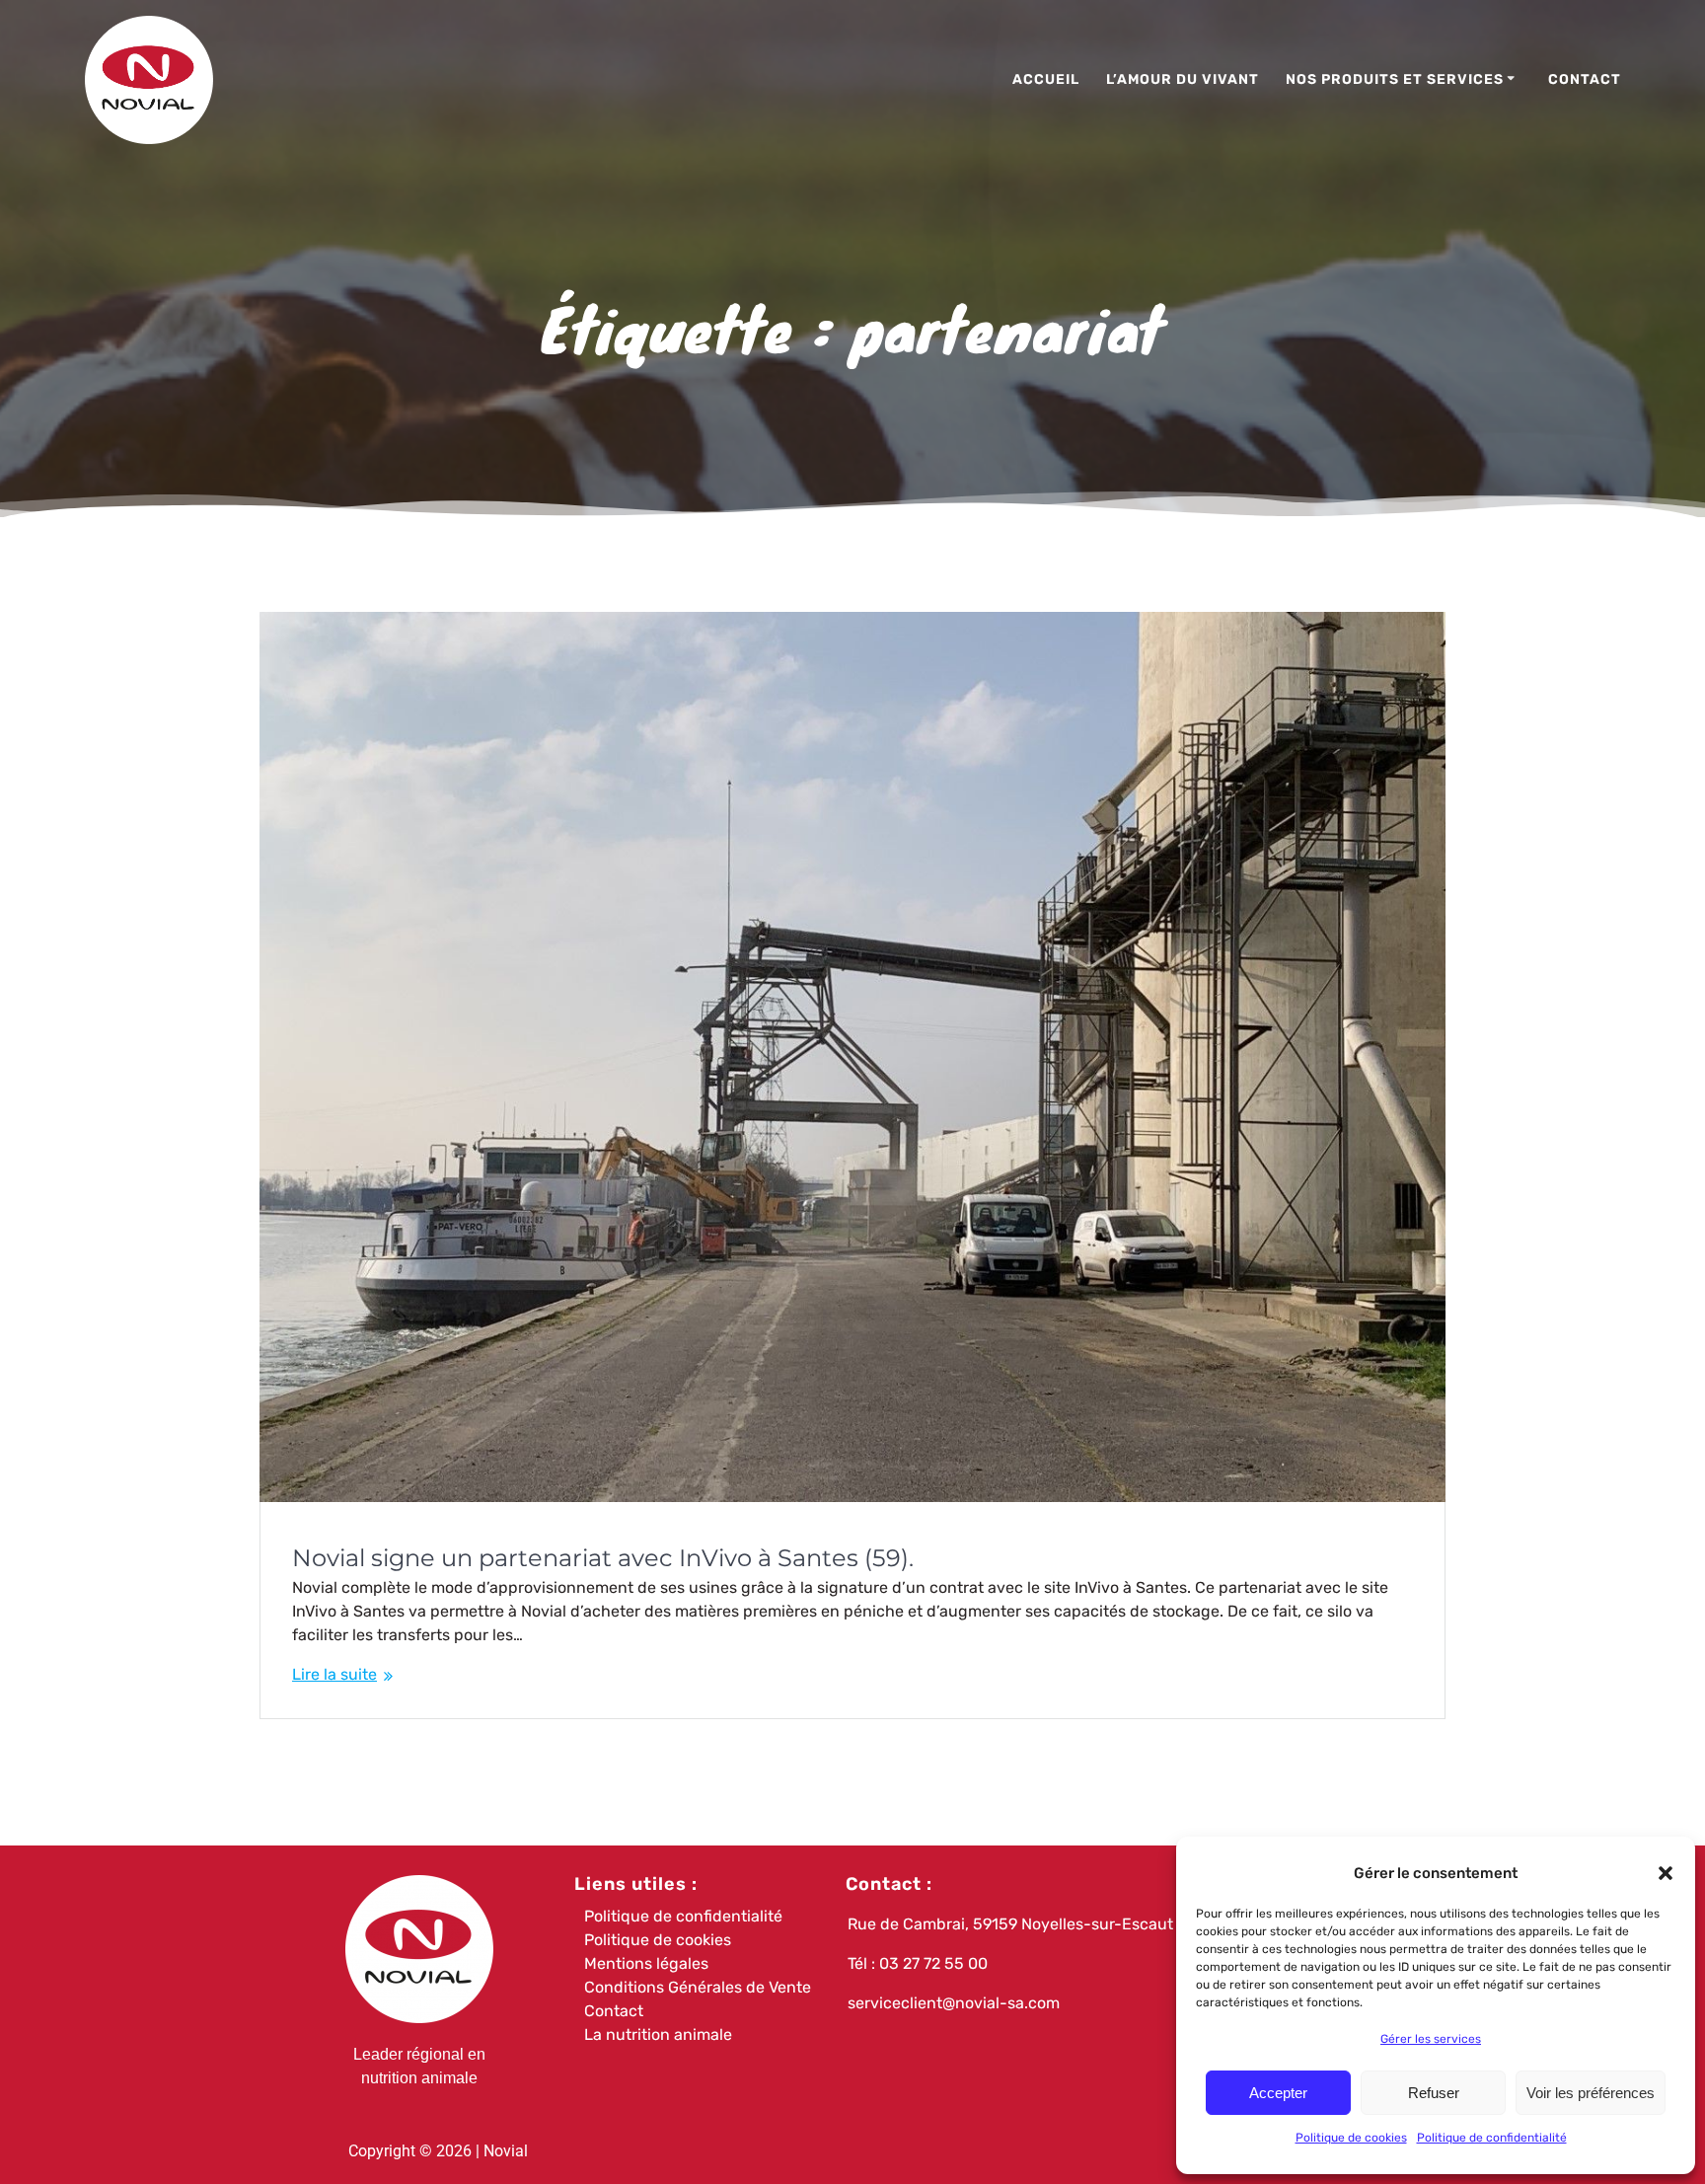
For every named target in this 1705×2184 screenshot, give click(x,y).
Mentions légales (646, 1963)
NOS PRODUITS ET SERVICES (1395, 79)
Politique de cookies (1351, 2138)
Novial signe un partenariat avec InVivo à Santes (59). (603, 1558)
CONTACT (1585, 79)
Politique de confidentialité (1492, 2138)
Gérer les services (1431, 2039)
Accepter (1278, 2093)
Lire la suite (334, 1674)
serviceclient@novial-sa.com (954, 2003)
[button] (1666, 1873)
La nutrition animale (658, 2034)
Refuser (1434, 2093)
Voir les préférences (1591, 2093)
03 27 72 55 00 (933, 1963)
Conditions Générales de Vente (698, 1987)
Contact (614, 2011)
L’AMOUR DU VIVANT (1183, 79)
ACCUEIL (1046, 79)
